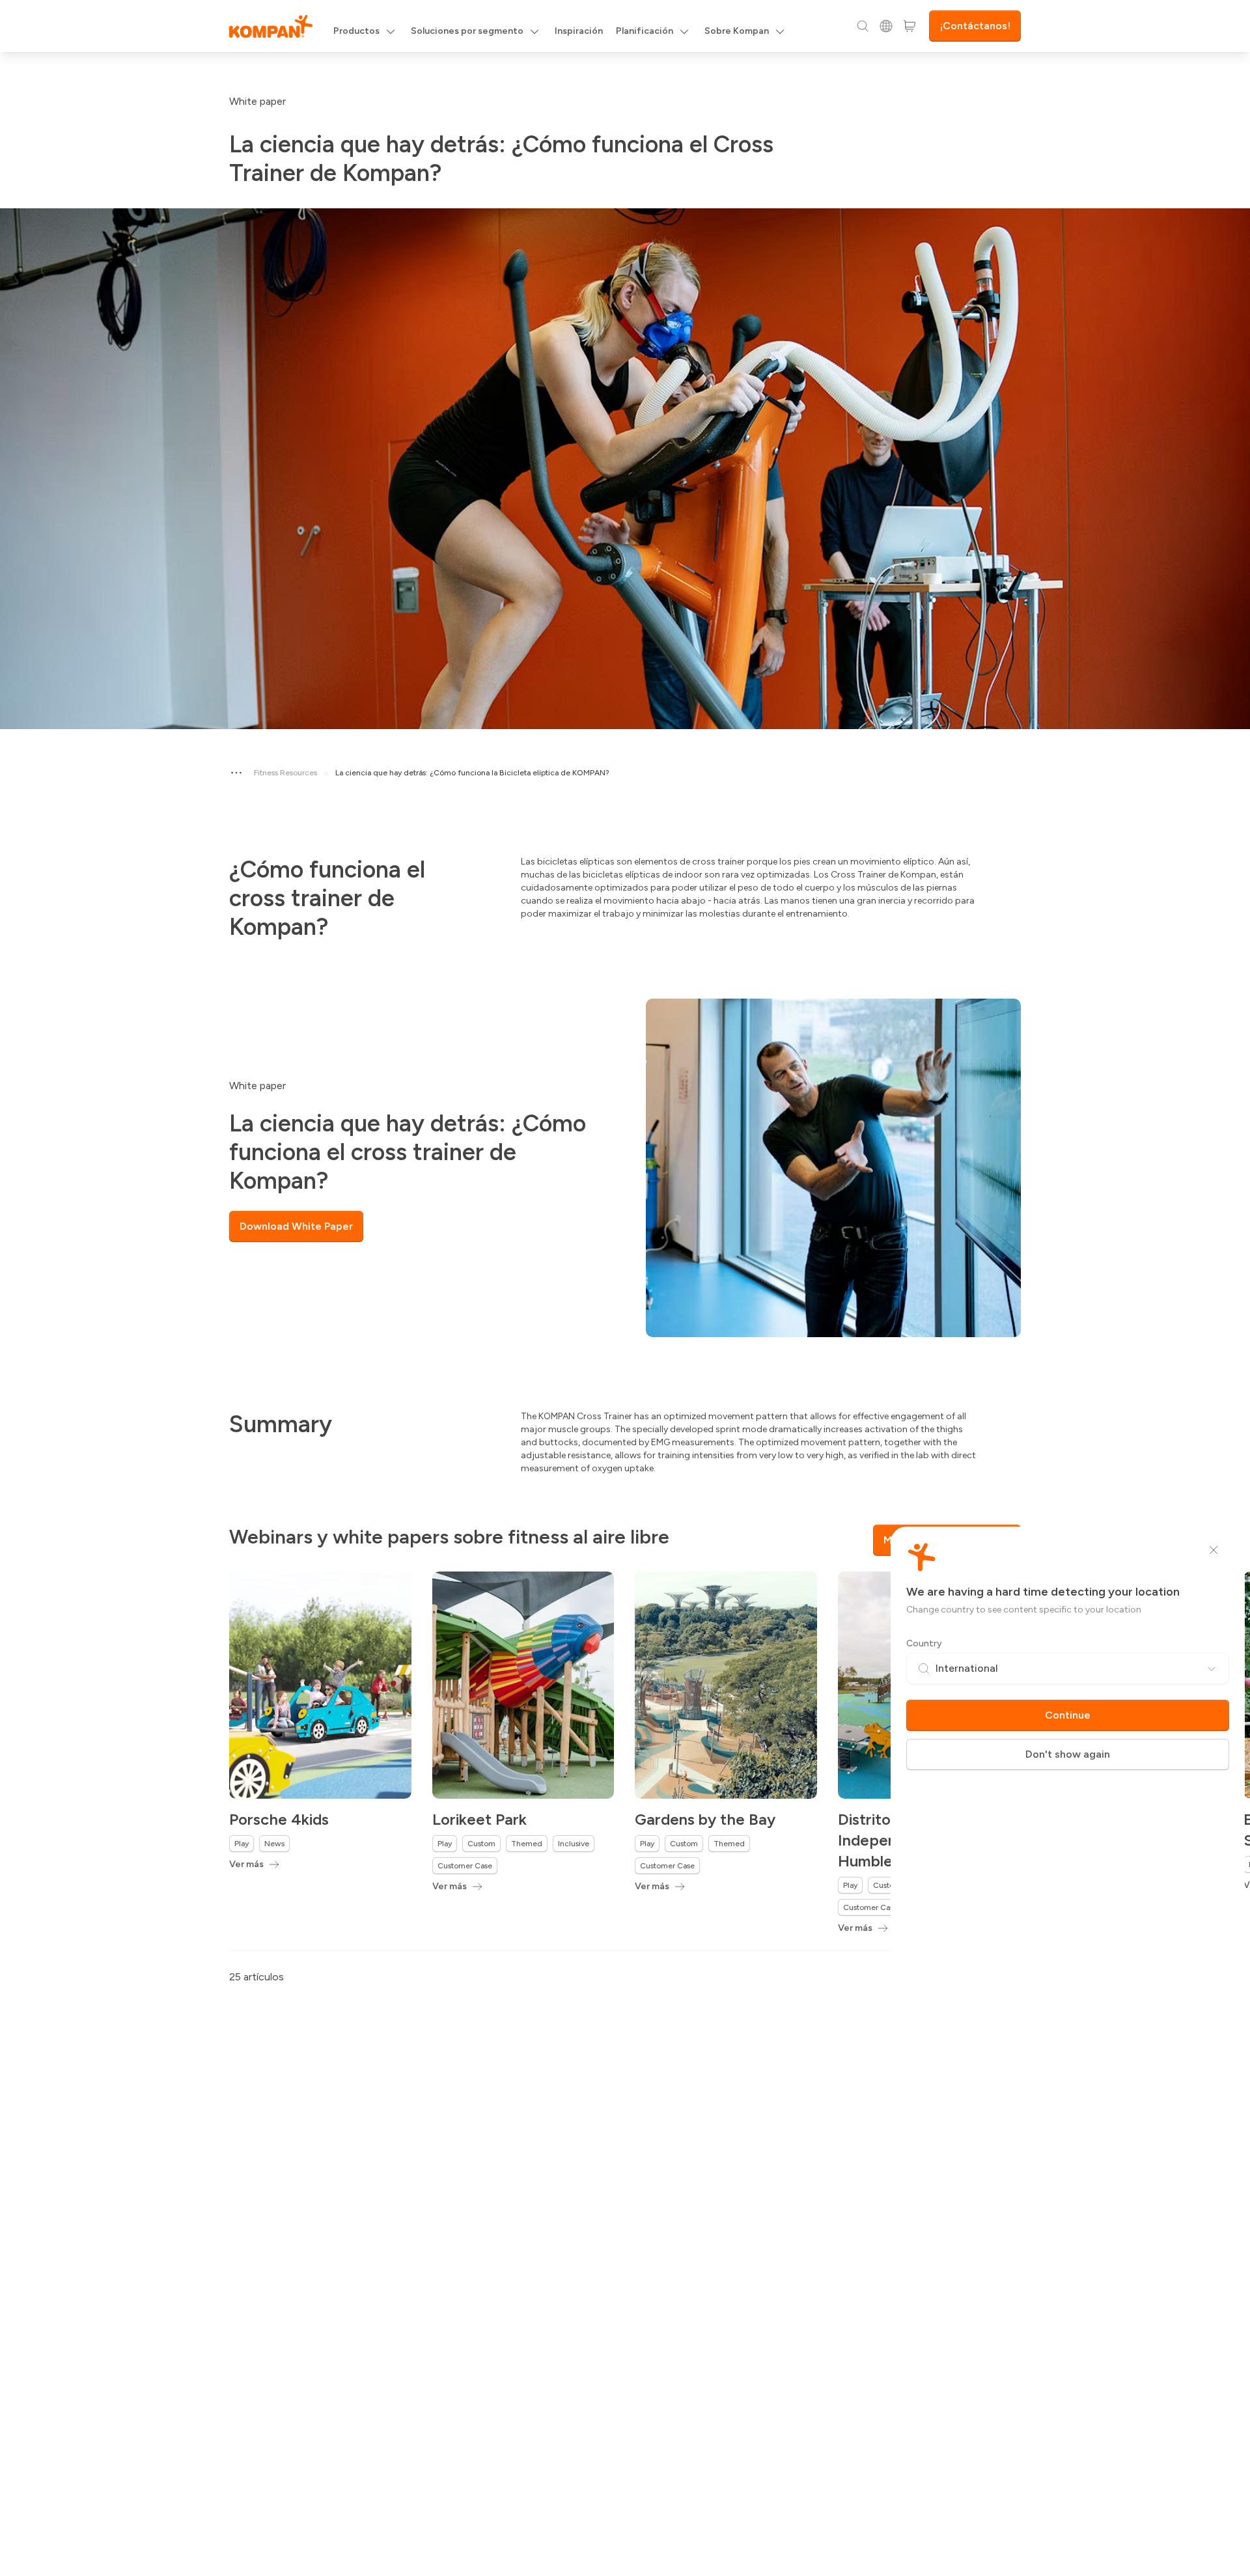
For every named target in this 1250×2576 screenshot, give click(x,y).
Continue (1068, 1715)
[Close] (1214, 1550)
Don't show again (1068, 1754)
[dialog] (625, 1288)
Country (924, 1643)
